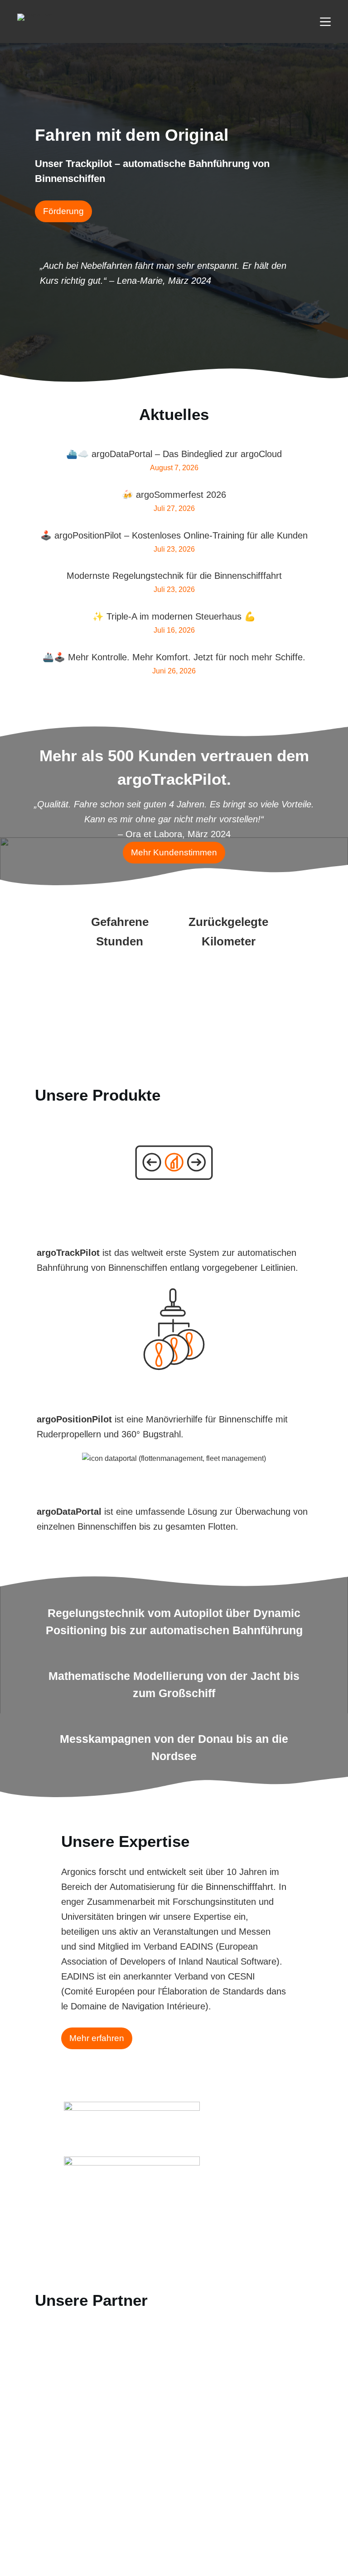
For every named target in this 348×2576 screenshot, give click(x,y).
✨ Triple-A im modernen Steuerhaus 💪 (174, 616)
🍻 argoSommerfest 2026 (174, 495)
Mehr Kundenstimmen (174, 852)
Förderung (63, 211)
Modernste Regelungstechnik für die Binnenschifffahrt (174, 576)
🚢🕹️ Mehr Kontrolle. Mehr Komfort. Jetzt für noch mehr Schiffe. (174, 657)
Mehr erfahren (97, 2038)
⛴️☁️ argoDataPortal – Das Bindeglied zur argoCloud (174, 454)
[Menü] (325, 22)
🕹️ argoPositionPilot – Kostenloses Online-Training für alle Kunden (174, 535)
